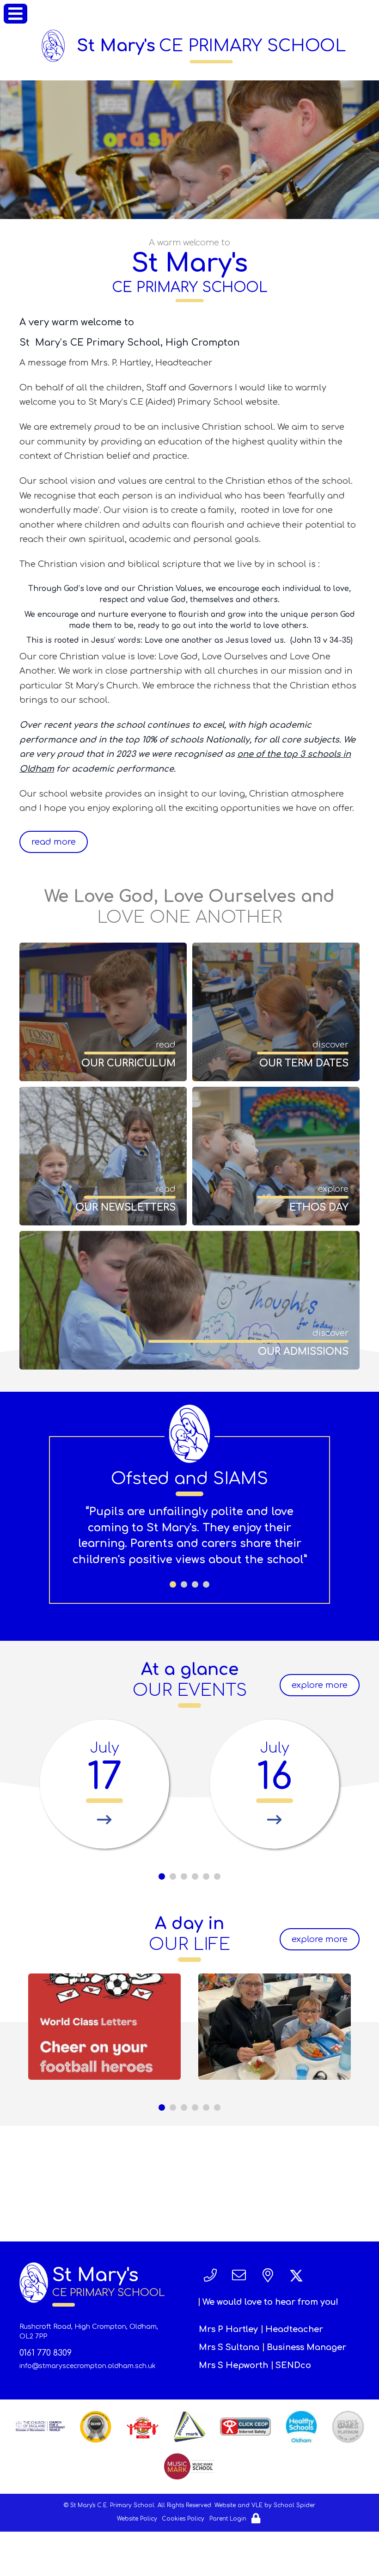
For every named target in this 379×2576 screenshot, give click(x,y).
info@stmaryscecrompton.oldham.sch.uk (88, 2366)
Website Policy (137, 2519)
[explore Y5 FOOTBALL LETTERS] (104, 2027)
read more (54, 842)
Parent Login (228, 2519)
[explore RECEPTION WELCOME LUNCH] (275, 2027)
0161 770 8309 (46, 2353)
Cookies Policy (183, 2519)
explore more (320, 1685)
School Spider (294, 2505)
